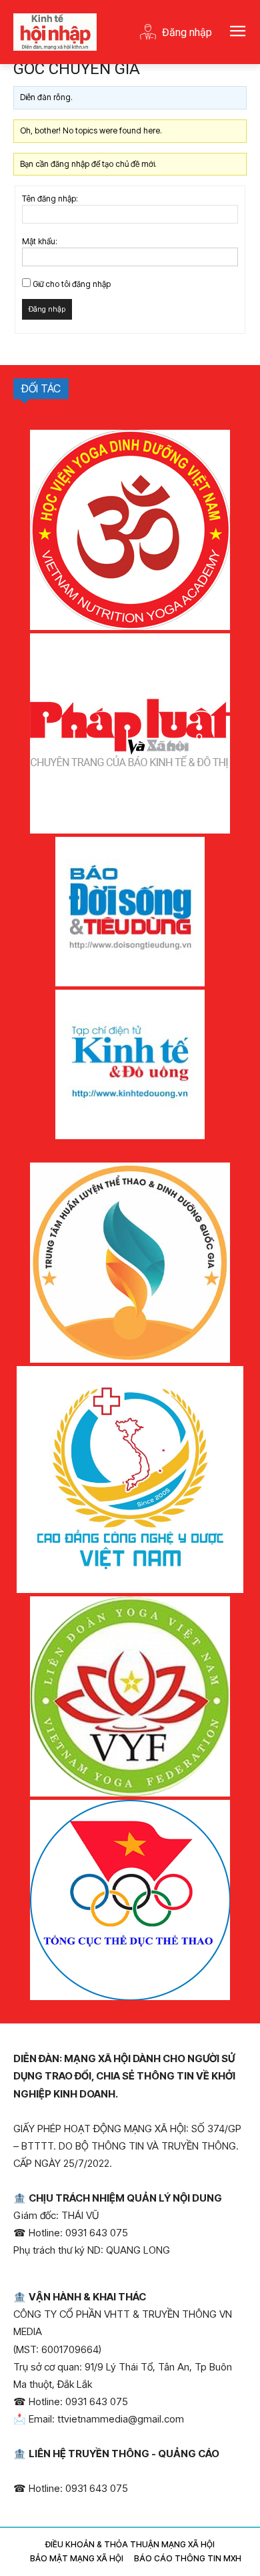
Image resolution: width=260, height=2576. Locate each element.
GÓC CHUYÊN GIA (77, 69)
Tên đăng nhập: (50, 199)
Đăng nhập (47, 309)
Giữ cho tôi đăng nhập (72, 284)
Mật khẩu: (40, 241)
